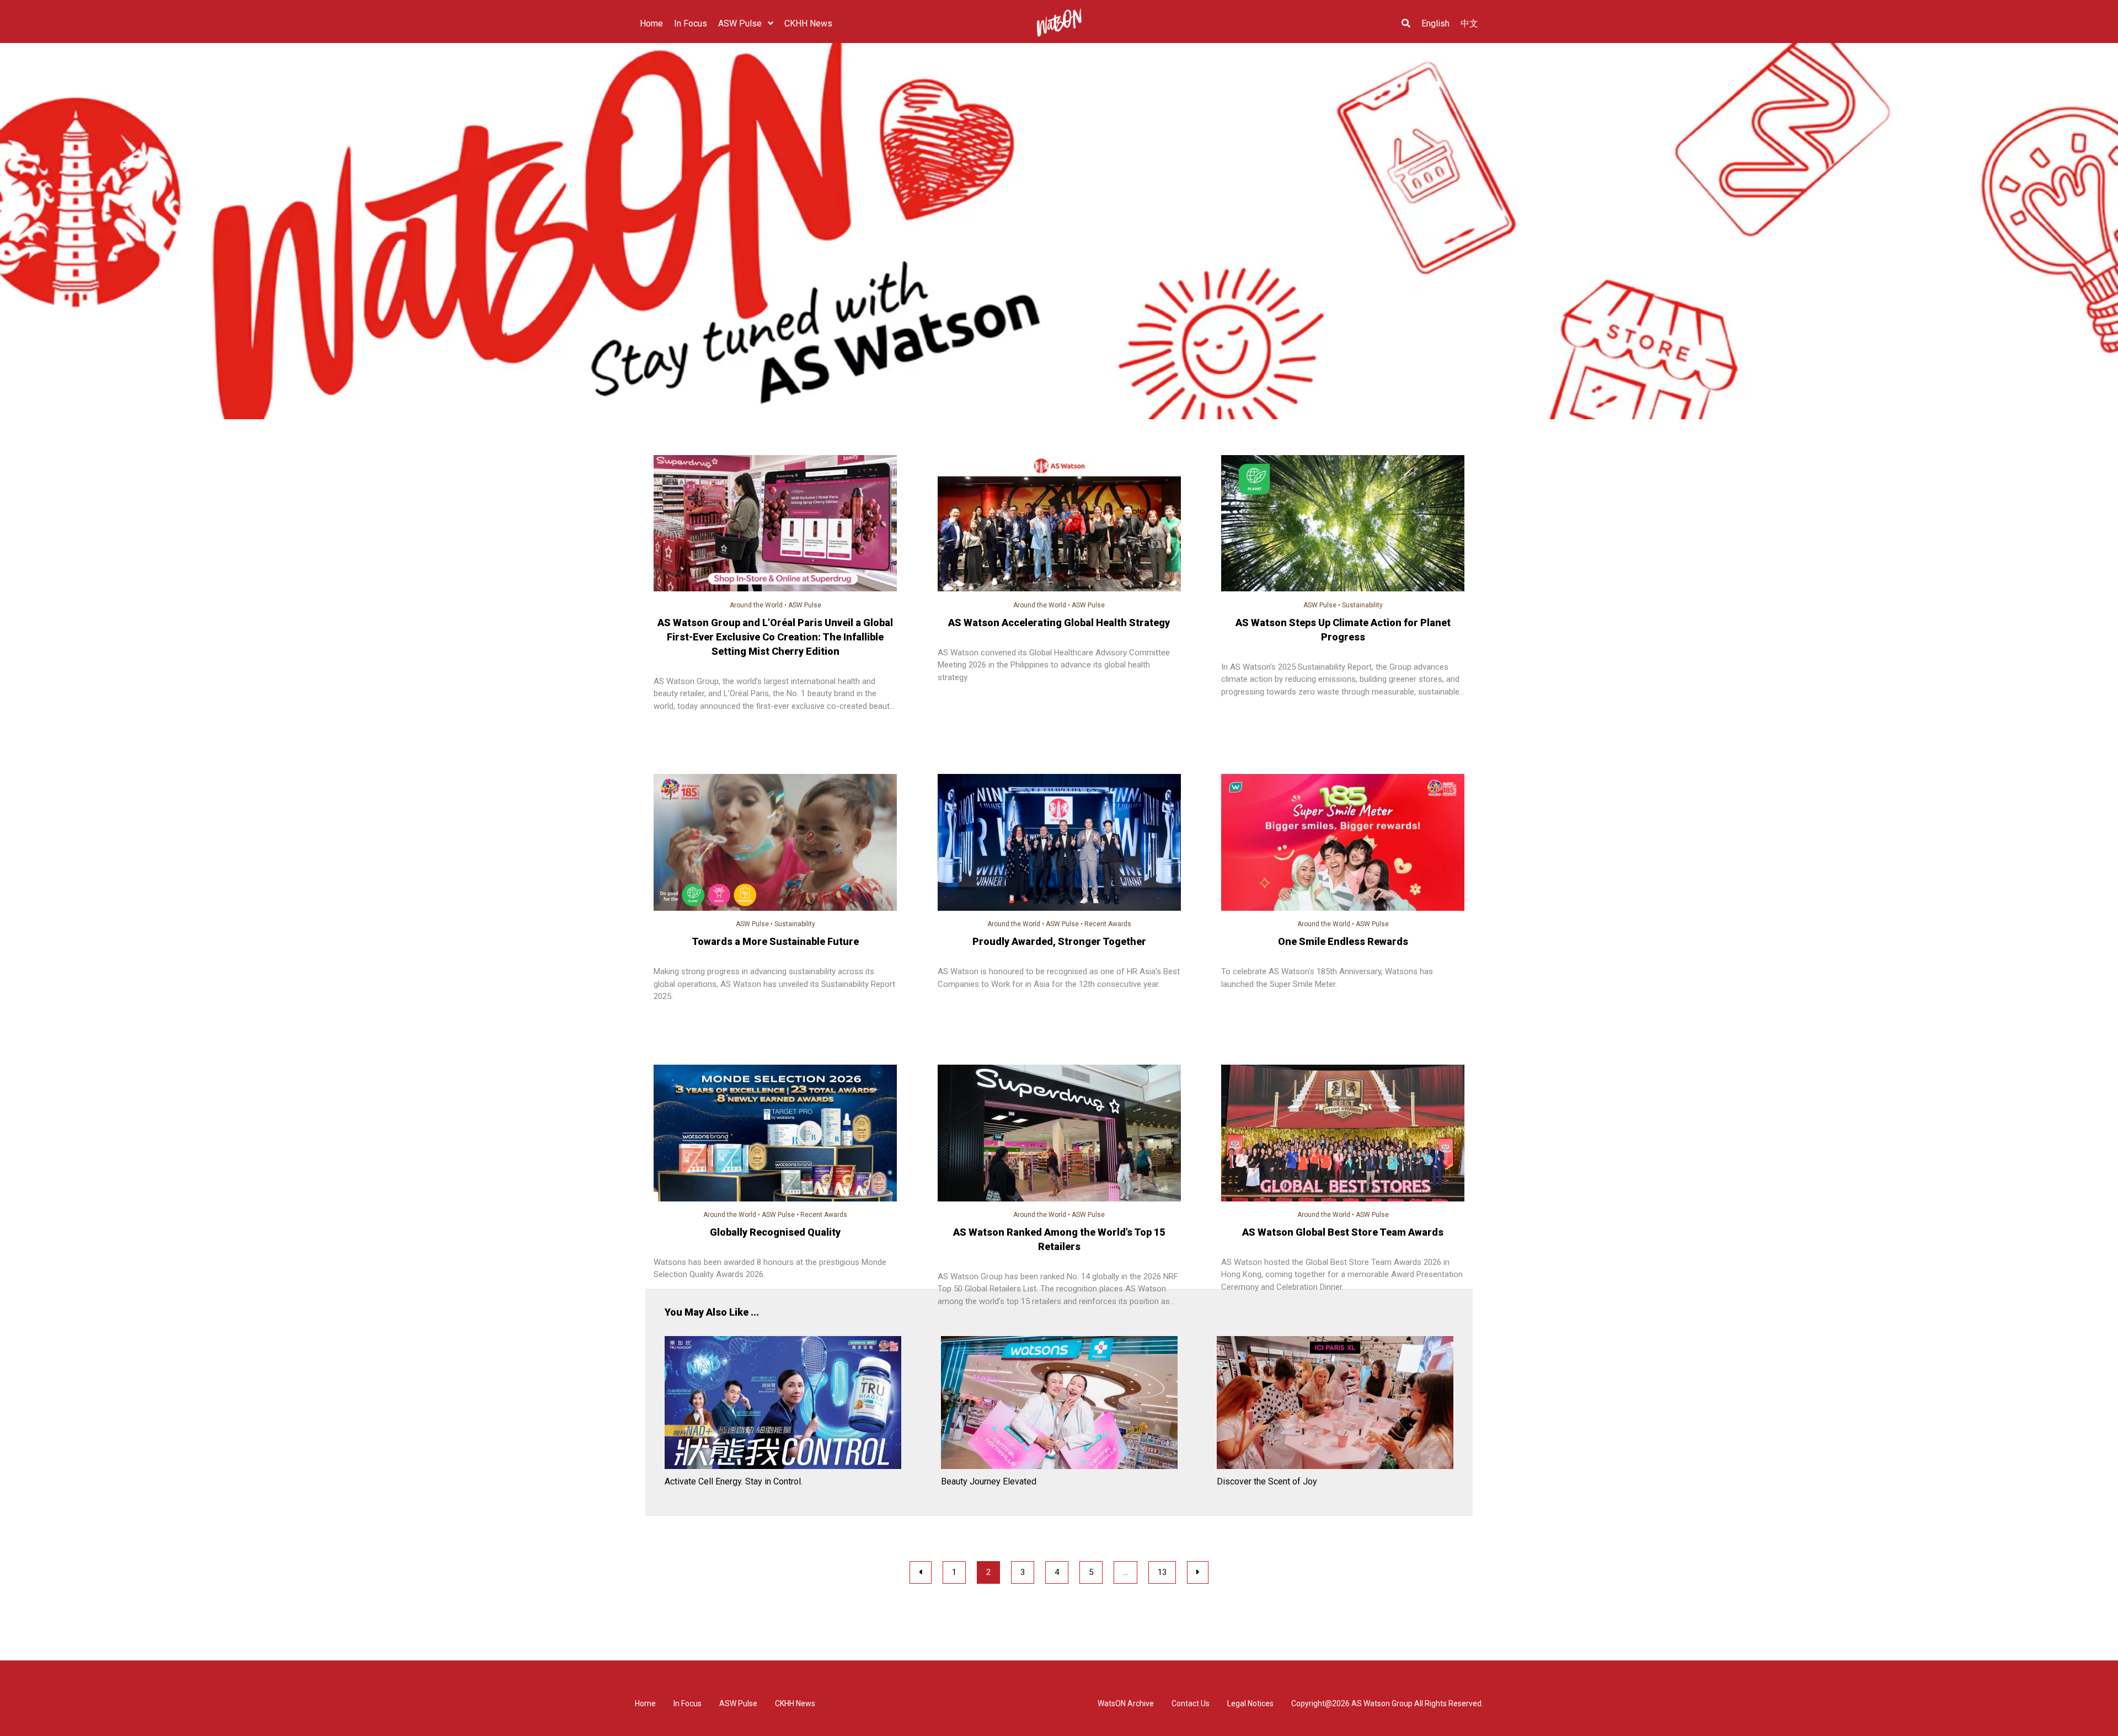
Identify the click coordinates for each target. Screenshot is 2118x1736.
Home (645, 1703)
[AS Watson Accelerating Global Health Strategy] (1059, 525)
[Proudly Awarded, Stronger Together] (1059, 844)
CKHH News (795, 1703)
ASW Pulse (805, 605)
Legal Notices (1250, 1703)
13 (1162, 1572)
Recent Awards (1108, 924)
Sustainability (1362, 605)
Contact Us (1191, 1703)
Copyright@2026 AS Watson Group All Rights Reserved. (1387, 1703)
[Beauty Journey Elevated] (1059, 1404)
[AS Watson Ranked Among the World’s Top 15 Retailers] (1059, 1135)
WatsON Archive (1126, 1703)
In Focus (688, 1703)
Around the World (756, 605)
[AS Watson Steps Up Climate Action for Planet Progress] (1343, 525)
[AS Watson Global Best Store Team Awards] (1343, 1135)
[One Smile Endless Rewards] (1343, 844)
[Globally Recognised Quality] (775, 1135)
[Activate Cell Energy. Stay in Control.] (783, 1404)
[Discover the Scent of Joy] (1335, 1404)
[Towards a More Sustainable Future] (775, 844)
